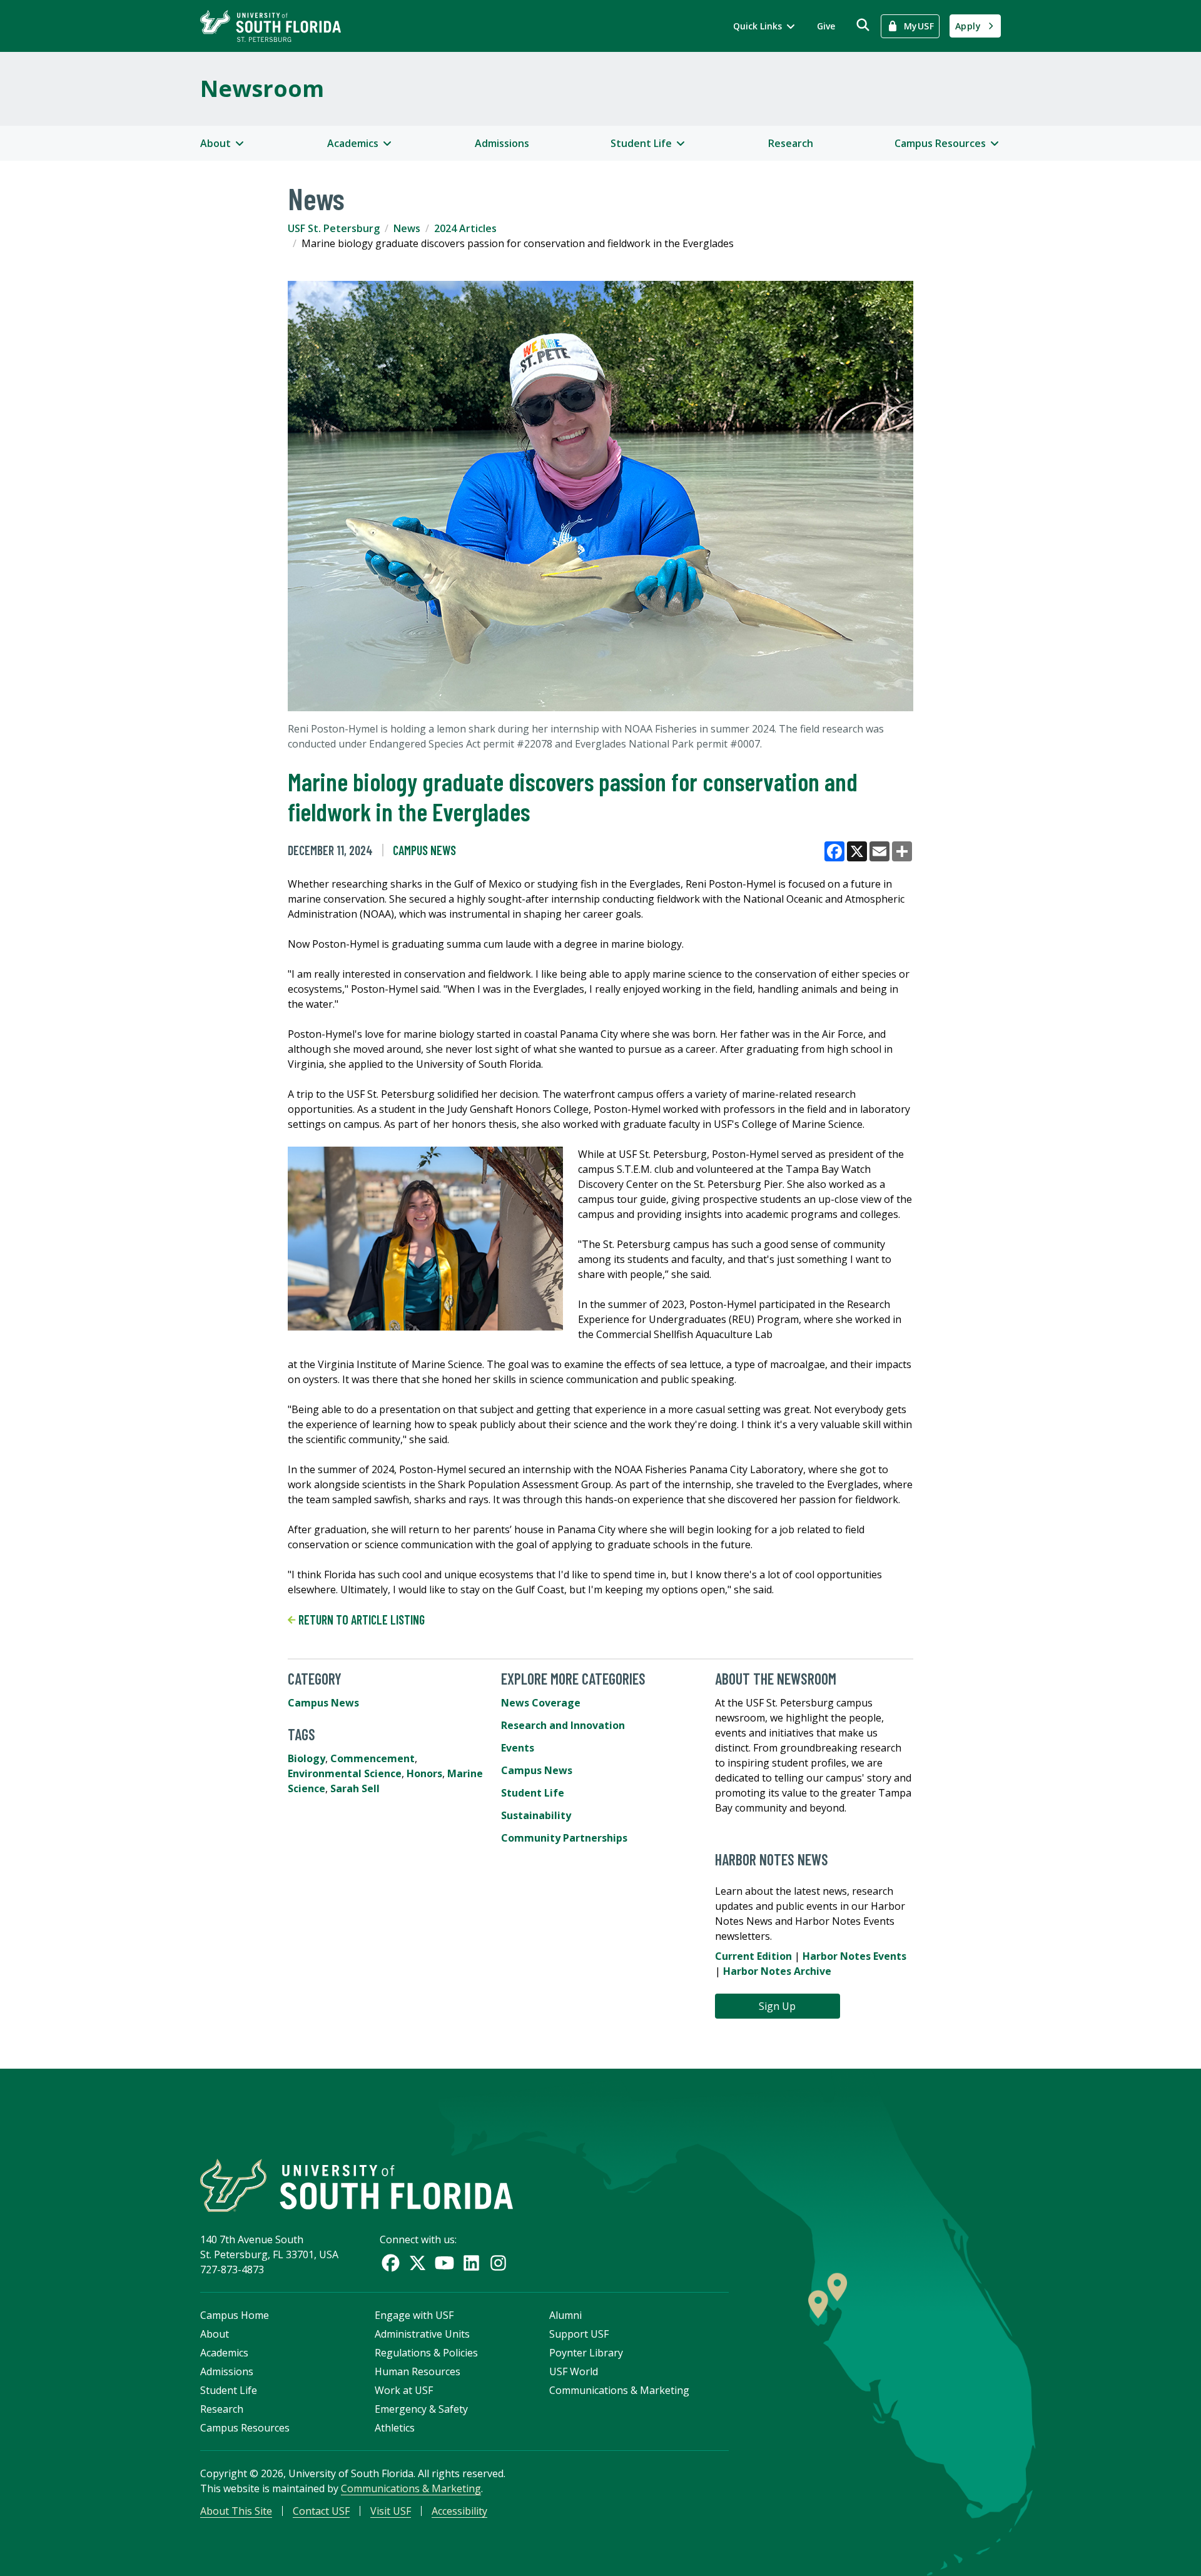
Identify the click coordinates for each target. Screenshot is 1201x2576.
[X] (418, 2263)
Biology (307, 1758)
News (407, 228)
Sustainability (536, 1815)
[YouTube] (444, 2263)
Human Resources (418, 2371)
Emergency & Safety (421, 2409)
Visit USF (391, 2511)
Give (826, 26)
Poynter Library (586, 2353)
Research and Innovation (563, 1725)
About (215, 2334)
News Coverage (541, 1703)
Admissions (502, 143)
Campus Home (235, 2315)
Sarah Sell (355, 1788)
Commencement (372, 1758)
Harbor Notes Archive (777, 1971)
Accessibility (459, 2511)
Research (791, 143)
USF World (574, 2371)
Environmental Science (345, 1773)
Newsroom (262, 89)
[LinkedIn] (471, 2263)
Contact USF (321, 2511)
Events (518, 1748)
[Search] (863, 25)
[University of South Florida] (357, 2185)
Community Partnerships (564, 1838)
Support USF (579, 2334)
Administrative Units (422, 2334)
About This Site (236, 2511)
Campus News (424, 850)
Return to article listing (360, 1620)
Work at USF (404, 2390)
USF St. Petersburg (334, 228)
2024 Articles (465, 228)
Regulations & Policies (426, 2353)
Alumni (565, 2315)
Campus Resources (245, 2428)
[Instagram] (498, 2263)
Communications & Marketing (619, 2390)
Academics (224, 2353)
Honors (424, 1773)
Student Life (533, 1793)
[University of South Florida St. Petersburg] (271, 26)
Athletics (395, 2428)
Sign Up (777, 2006)
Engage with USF (414, 2315)
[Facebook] (391, 2263)
